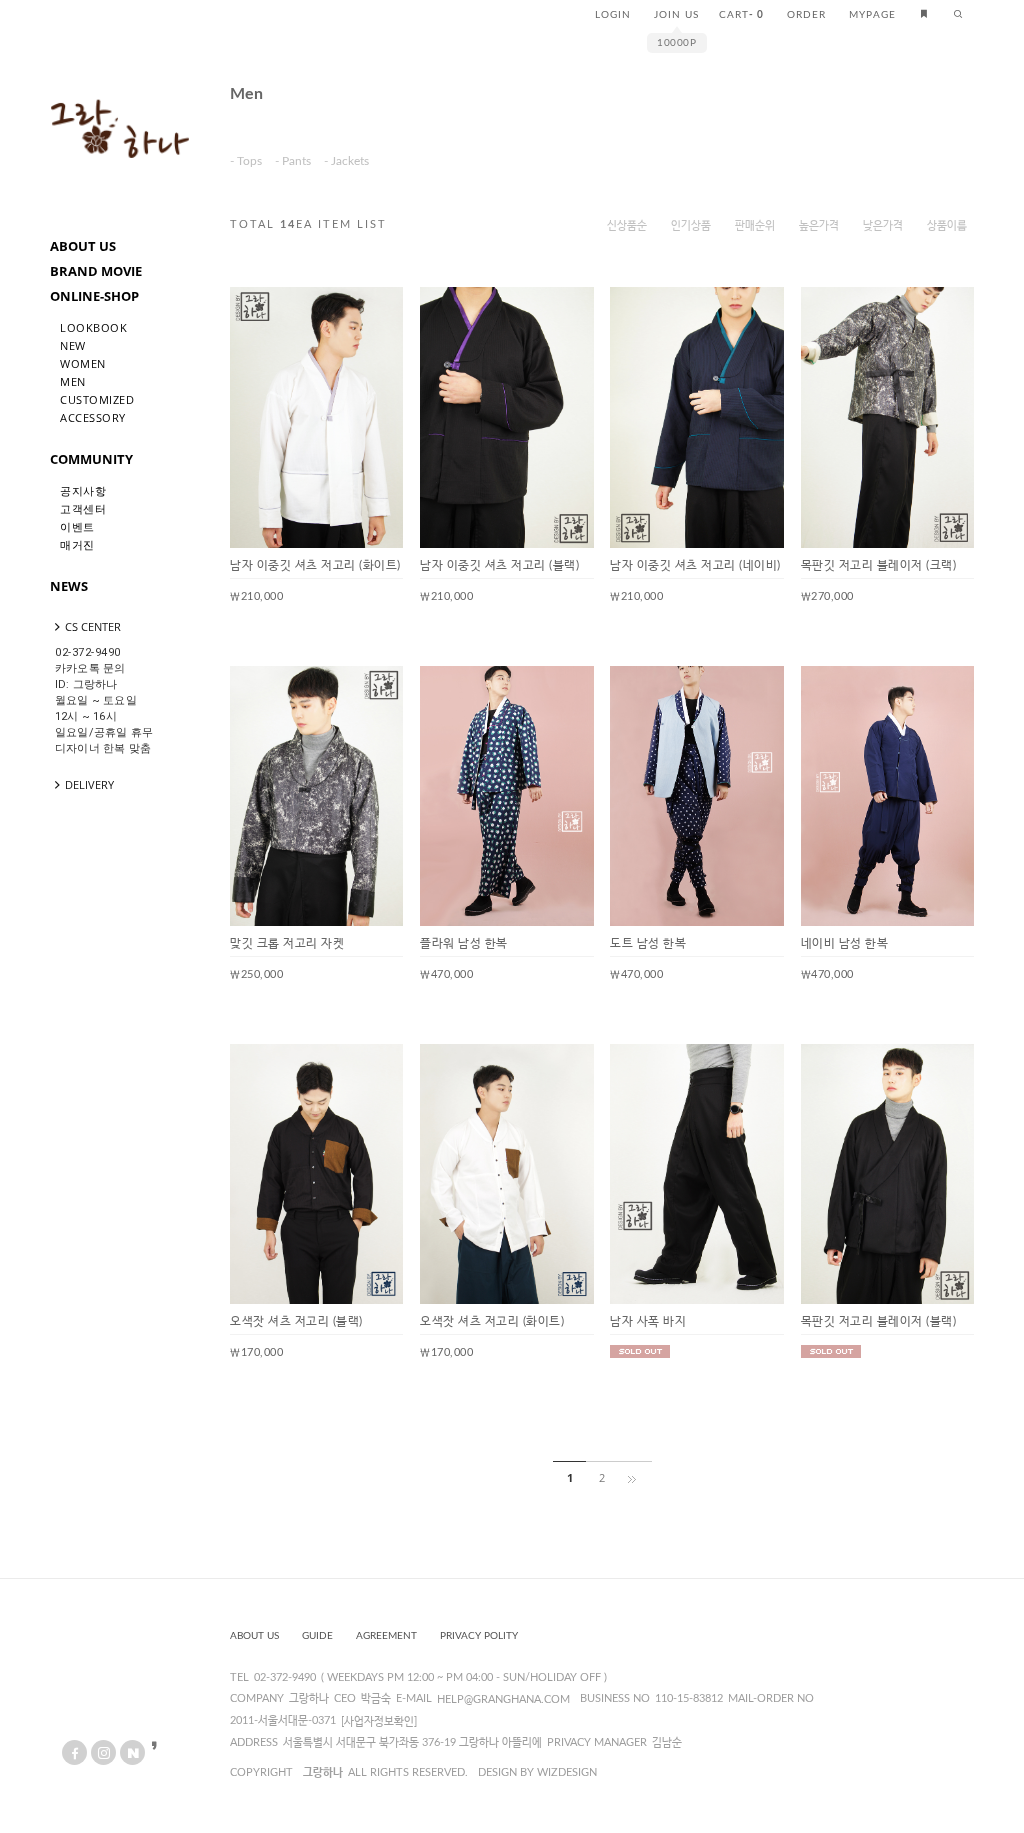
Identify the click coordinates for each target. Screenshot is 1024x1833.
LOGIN (613, 15)
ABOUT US (83, 246)
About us (254, 1636)
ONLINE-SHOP (94, 296)
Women (83, 363)
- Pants (293, 161)
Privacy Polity (479, 1636)
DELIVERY (89, 784)
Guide (317, 1636)
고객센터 (83, 508)
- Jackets (346, 161)
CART (741, 15)
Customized (97, 399)
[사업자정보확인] (379, 1721)
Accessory (93, 417)
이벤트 (77, 526)
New (73, 345)
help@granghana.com (503, 1699)
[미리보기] (372, 318)
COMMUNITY (91, 459)
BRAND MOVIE (96, 271)
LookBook (93, 327)
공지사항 (83, 490)
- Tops (246, 161)
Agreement (386, 1636)
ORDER (806, 15)
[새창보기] (340, 318)
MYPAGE (872, 15)
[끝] (635, 1478)
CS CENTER (93, 626)
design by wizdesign (537, 1772)
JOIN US (676, 15)
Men (73, 381)
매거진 (77, 544)
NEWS (69, 586)
